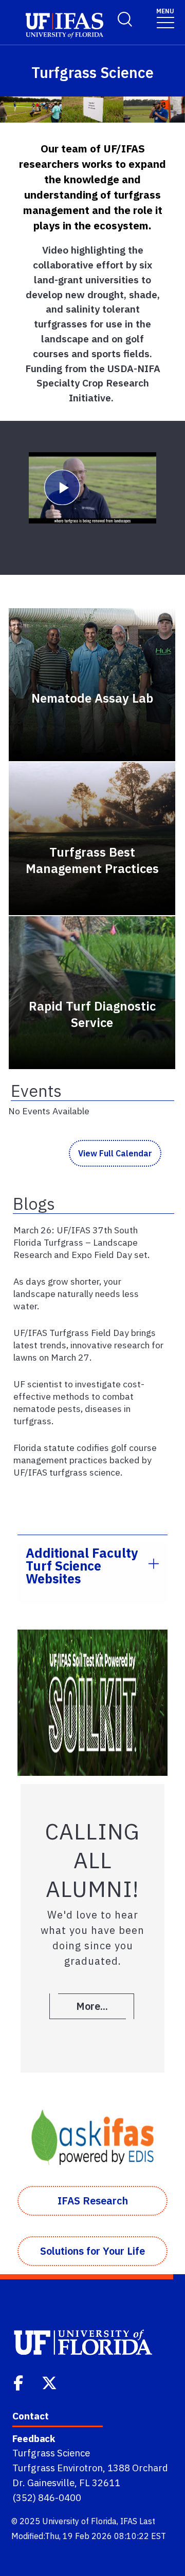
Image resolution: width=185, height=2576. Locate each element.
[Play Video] (92, 488)
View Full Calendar (115, 1153)
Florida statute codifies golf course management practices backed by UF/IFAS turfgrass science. (85, 1460)
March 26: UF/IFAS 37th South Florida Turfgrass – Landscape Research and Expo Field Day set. (81, 1242)
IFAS (129, 2521)
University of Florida (79, 2521)
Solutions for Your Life (92, 2251)
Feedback (34, 2438)
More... (92, 2006)
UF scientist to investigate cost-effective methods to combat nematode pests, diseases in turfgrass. (79, 1402)
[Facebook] (19, 2382)
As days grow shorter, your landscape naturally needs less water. (76, 1294)
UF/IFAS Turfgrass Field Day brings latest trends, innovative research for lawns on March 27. (88, 1345)
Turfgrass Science (51, 2453)
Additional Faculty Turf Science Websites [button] (82, 1566)
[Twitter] (50, 2382)
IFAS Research (93, 2201)
